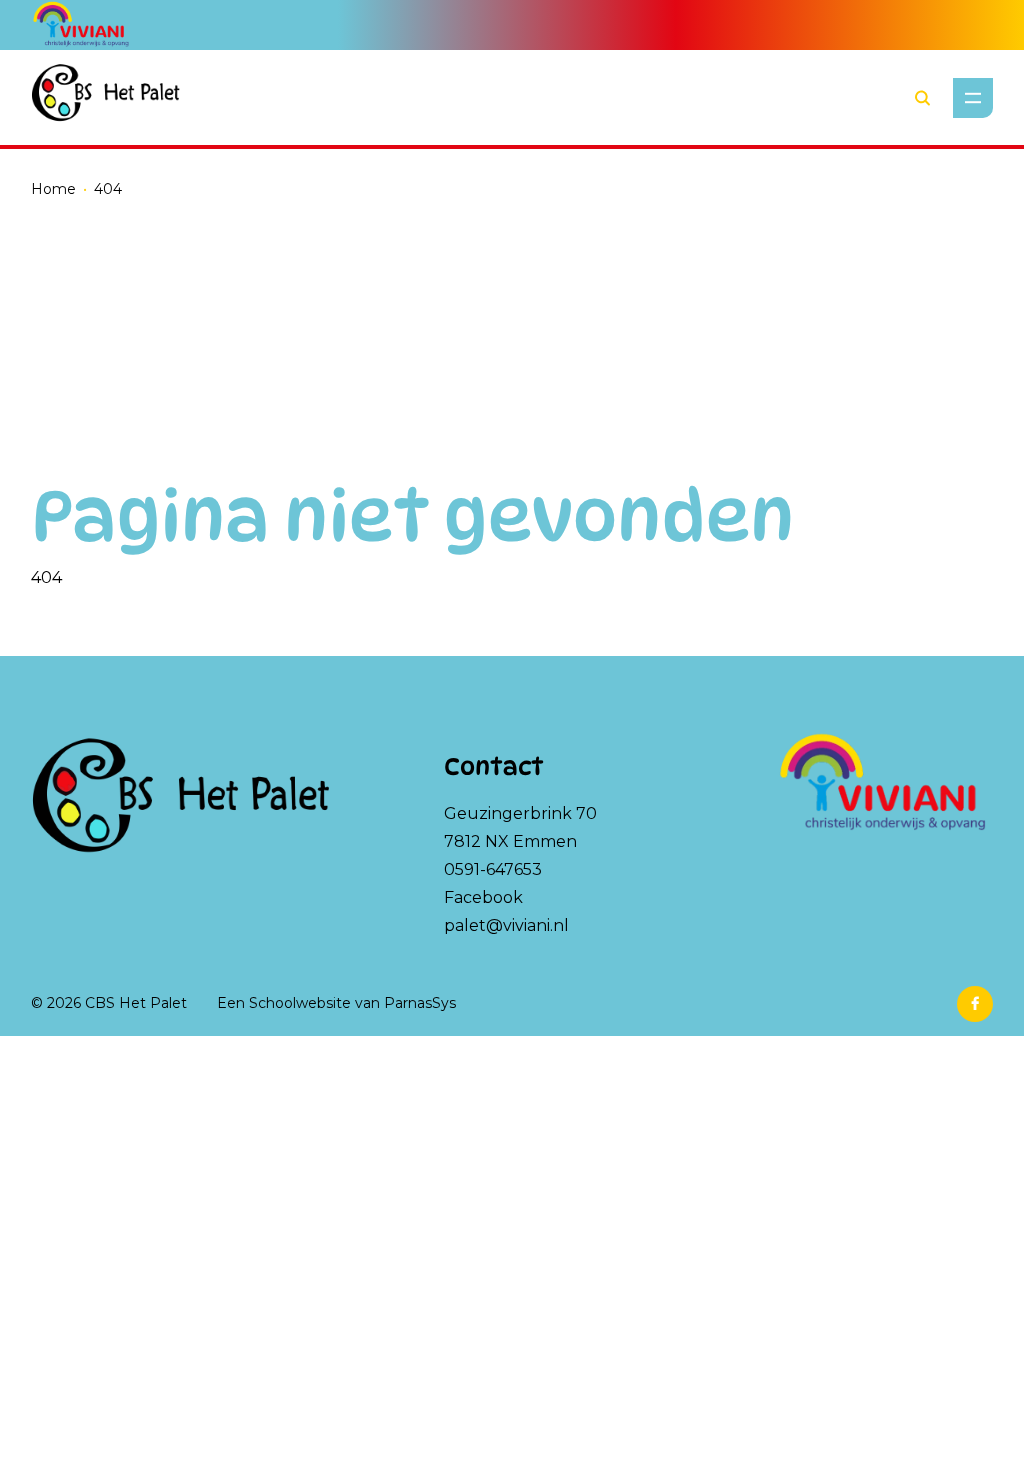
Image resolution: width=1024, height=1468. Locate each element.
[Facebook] (975, 1004)
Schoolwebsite (300, 1003)
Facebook (483, 897)
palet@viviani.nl (506, 925)
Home (53, 189)
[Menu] (973, 98)
